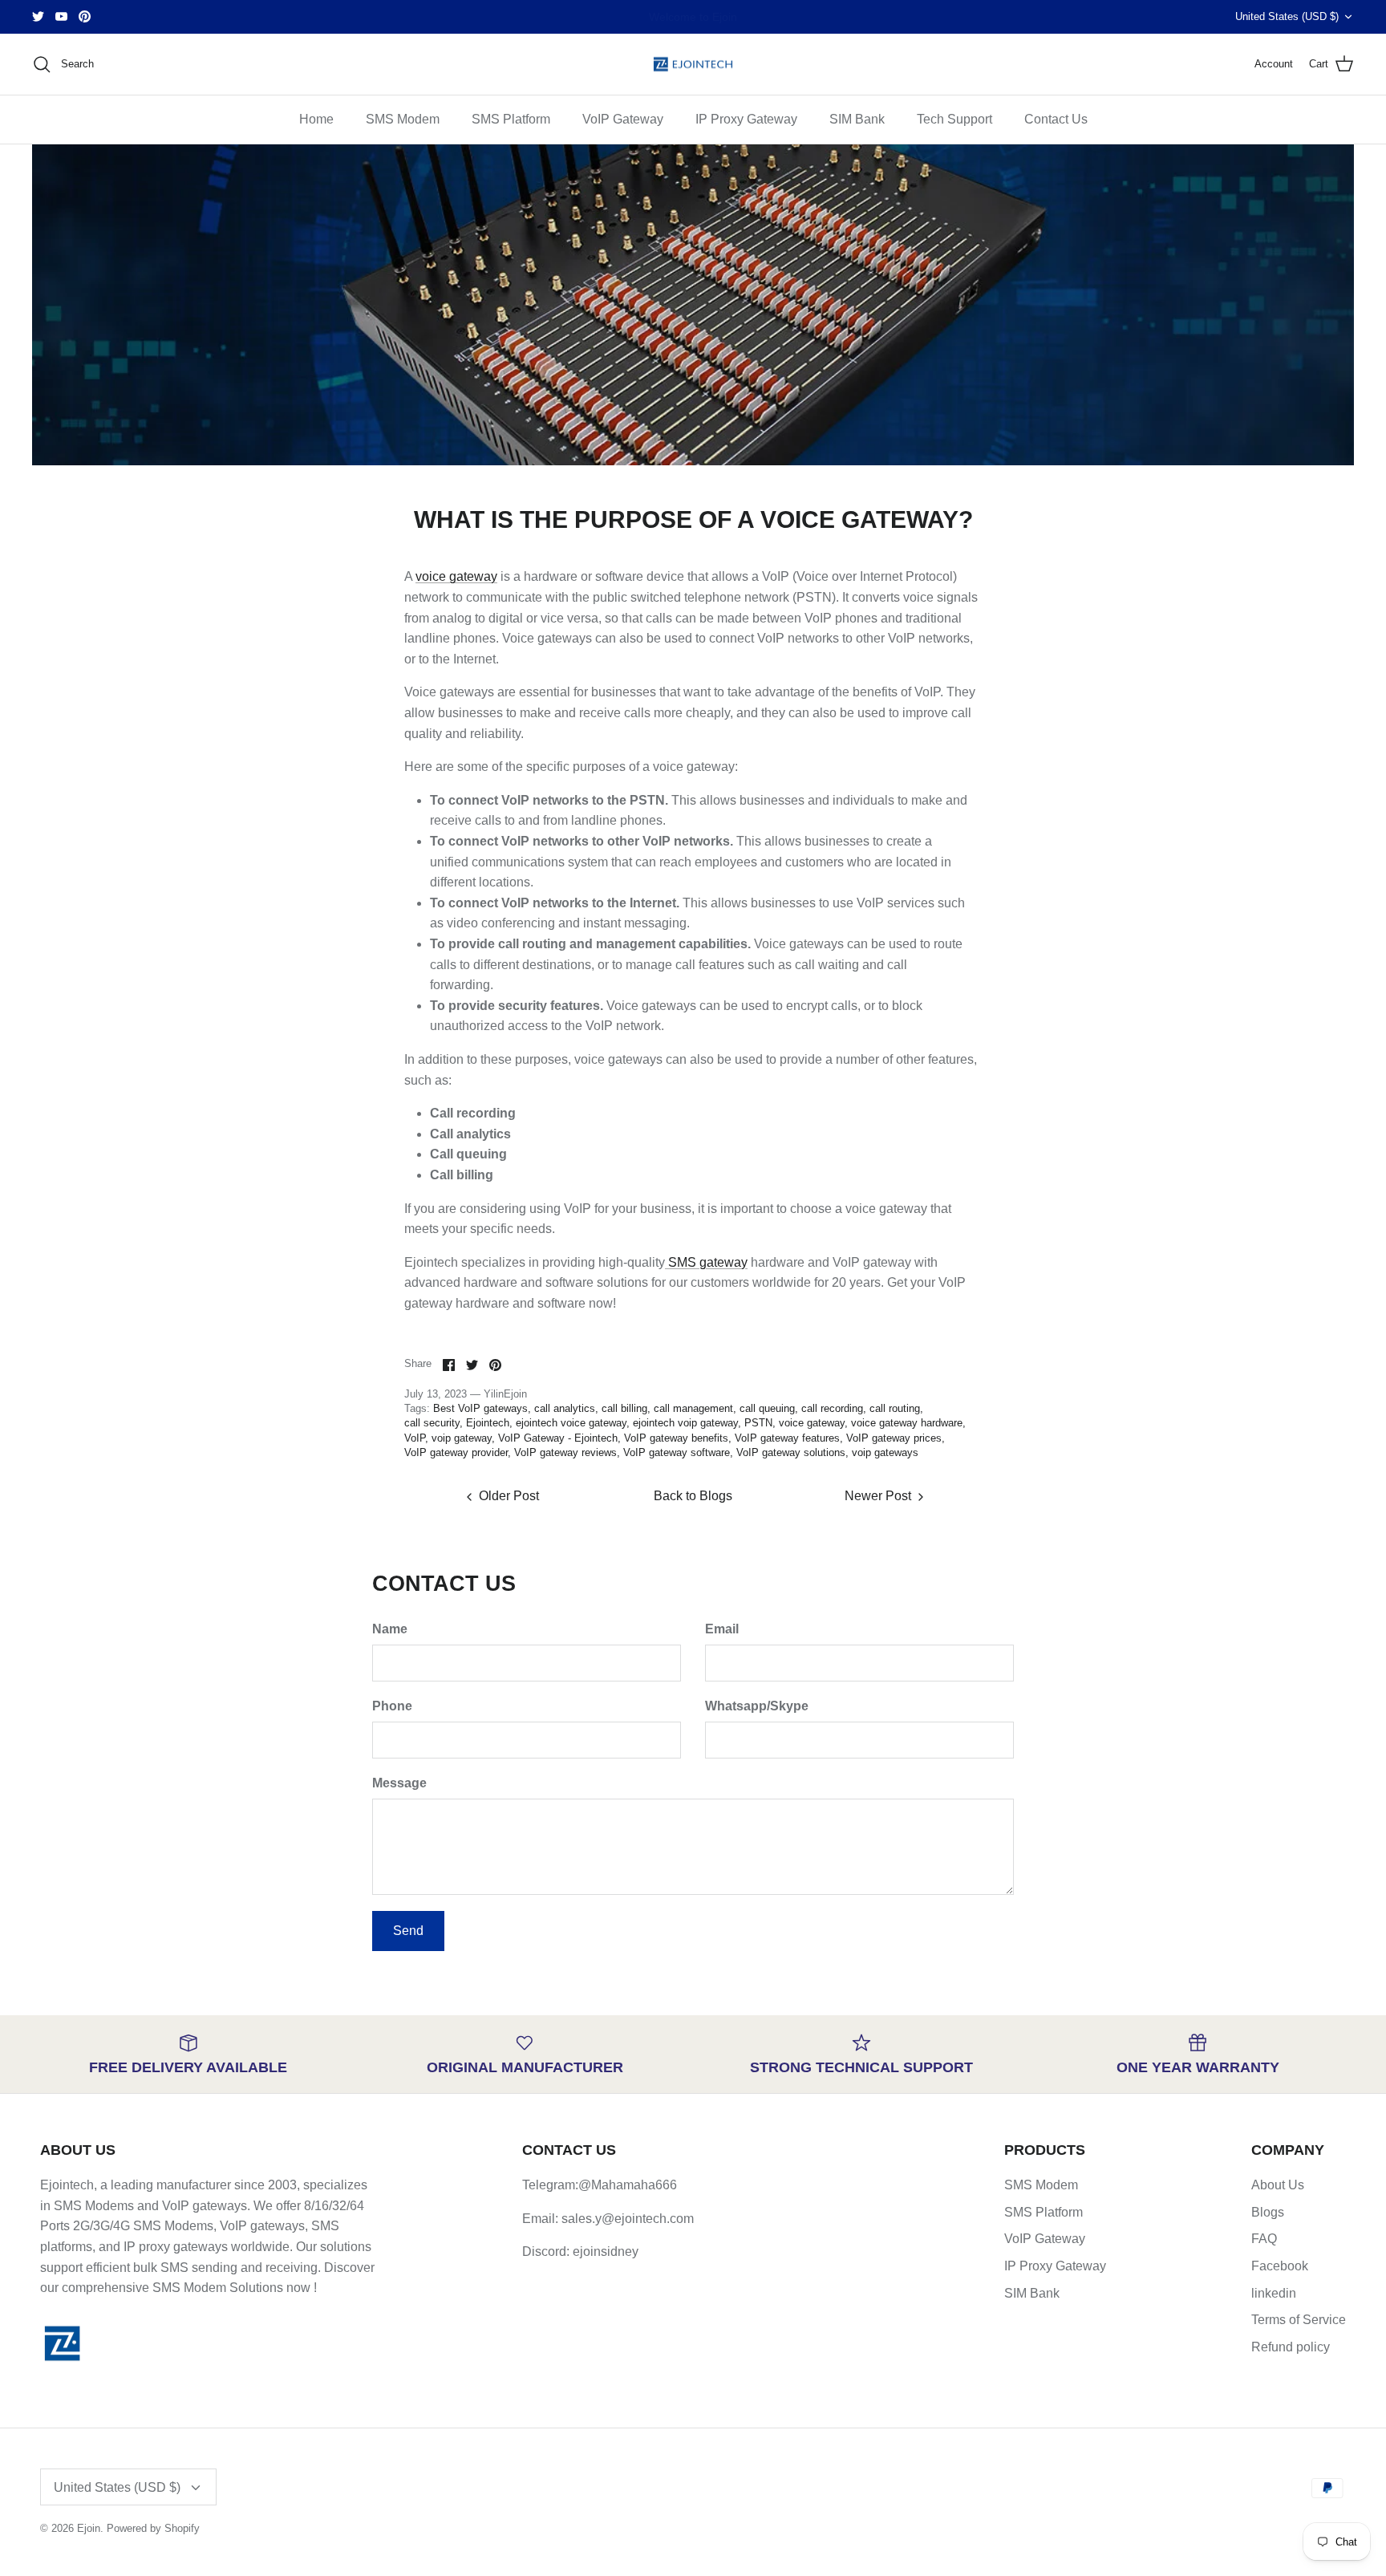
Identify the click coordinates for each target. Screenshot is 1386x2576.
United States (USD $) (1287, 16)
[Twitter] (38, 16)
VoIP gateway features (787, 1438)
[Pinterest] (85, 16)
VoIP (415, 1438)
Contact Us (1056, 119)
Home (316, 119)
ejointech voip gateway (685, 1423)
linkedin (1274, 2293)
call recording (832, 1408)
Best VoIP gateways (480, 1408)
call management (693, 1408)
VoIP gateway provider (456, 1452)
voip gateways (885, 1452)
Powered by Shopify (153, 2528)
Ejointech (488, 1423)
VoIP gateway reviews (565, 1452)
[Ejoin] (693, 65)
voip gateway (462, 1438)
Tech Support (954, 119)
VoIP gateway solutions (791, 1452)
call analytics (565, 1408)
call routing (895, 1408)
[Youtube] (61, 16)
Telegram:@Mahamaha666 (600, 2185)
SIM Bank (857, 119)
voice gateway (456, 576)
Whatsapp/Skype (757, 1706)
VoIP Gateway (623, 119)
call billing (624, 1408)
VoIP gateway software (677, 1452)
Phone (392, 1706)
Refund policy (1291, 2347)
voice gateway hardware (907, 1423)
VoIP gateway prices (894, 1438)
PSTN (758, 1423)
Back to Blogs (693, 1496)
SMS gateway (706, 1262)
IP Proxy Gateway (746, 119)
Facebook (1280, 2266)
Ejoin (89, 2528)
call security (432, 1423)
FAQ (1264, 2239)
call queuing (767, 1408)
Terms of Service (1299, 2320)
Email (722, 1629)
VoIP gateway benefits (676, 1438)
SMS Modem (403, 119)
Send (408, 1931)
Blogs (1268, 2212)
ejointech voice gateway (571, 1423)
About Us (1278, 2185)
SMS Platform (511, 119)
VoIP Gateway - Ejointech (558, 1438)
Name (390, 1629)
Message (399, 1783)
